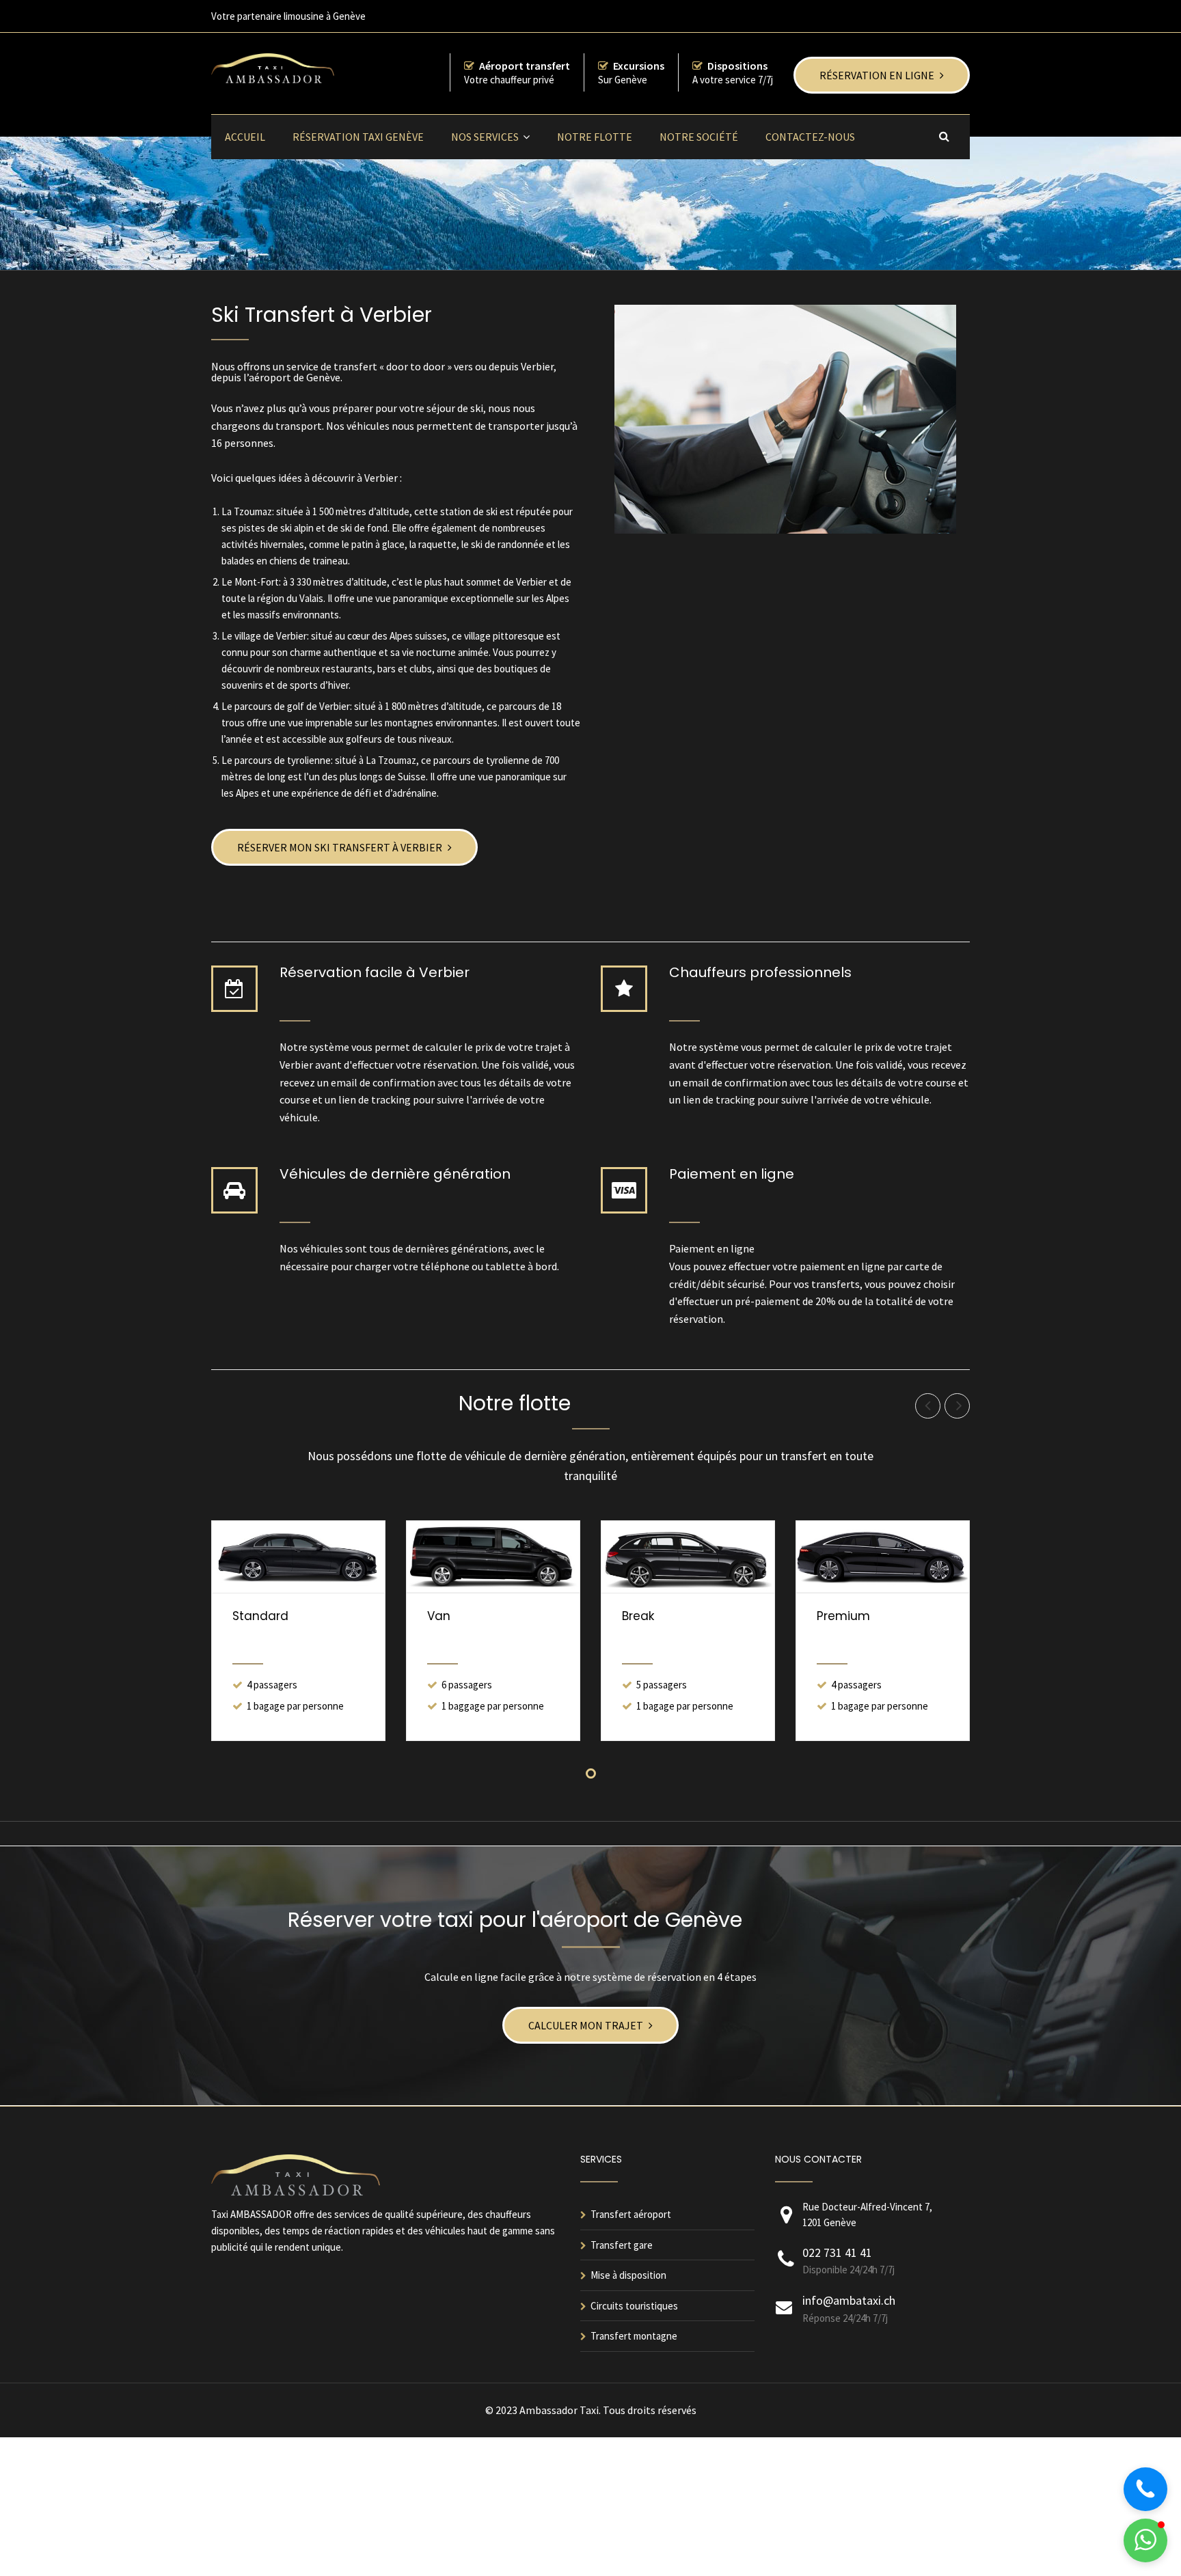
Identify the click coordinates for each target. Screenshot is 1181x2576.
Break (638, 1616)
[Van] (493, 1557)
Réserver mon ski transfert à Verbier (340, 847)
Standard (260, 1616)
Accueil (245, 137)
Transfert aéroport (631, 2214)
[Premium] (883, 1557)
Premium (843, 1616)
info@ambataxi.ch (849, 2300)
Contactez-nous (810, 137)
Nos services (485, 137)
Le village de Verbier (264, 636)
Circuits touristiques (634, 2306)
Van (439, 1616)
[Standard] (298, 1557)
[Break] (688, 1557)
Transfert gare (622, 2245)
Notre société (699, 137)
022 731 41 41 (837, 2252)
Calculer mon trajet (586, 2025)
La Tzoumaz (247, 511)
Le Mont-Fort (250, 582)
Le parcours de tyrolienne (276, 760)
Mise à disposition (628, 2275)
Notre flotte (595, 137)
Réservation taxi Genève (358, 137)
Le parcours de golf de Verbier (286, 706)
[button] (1145, 2540)
